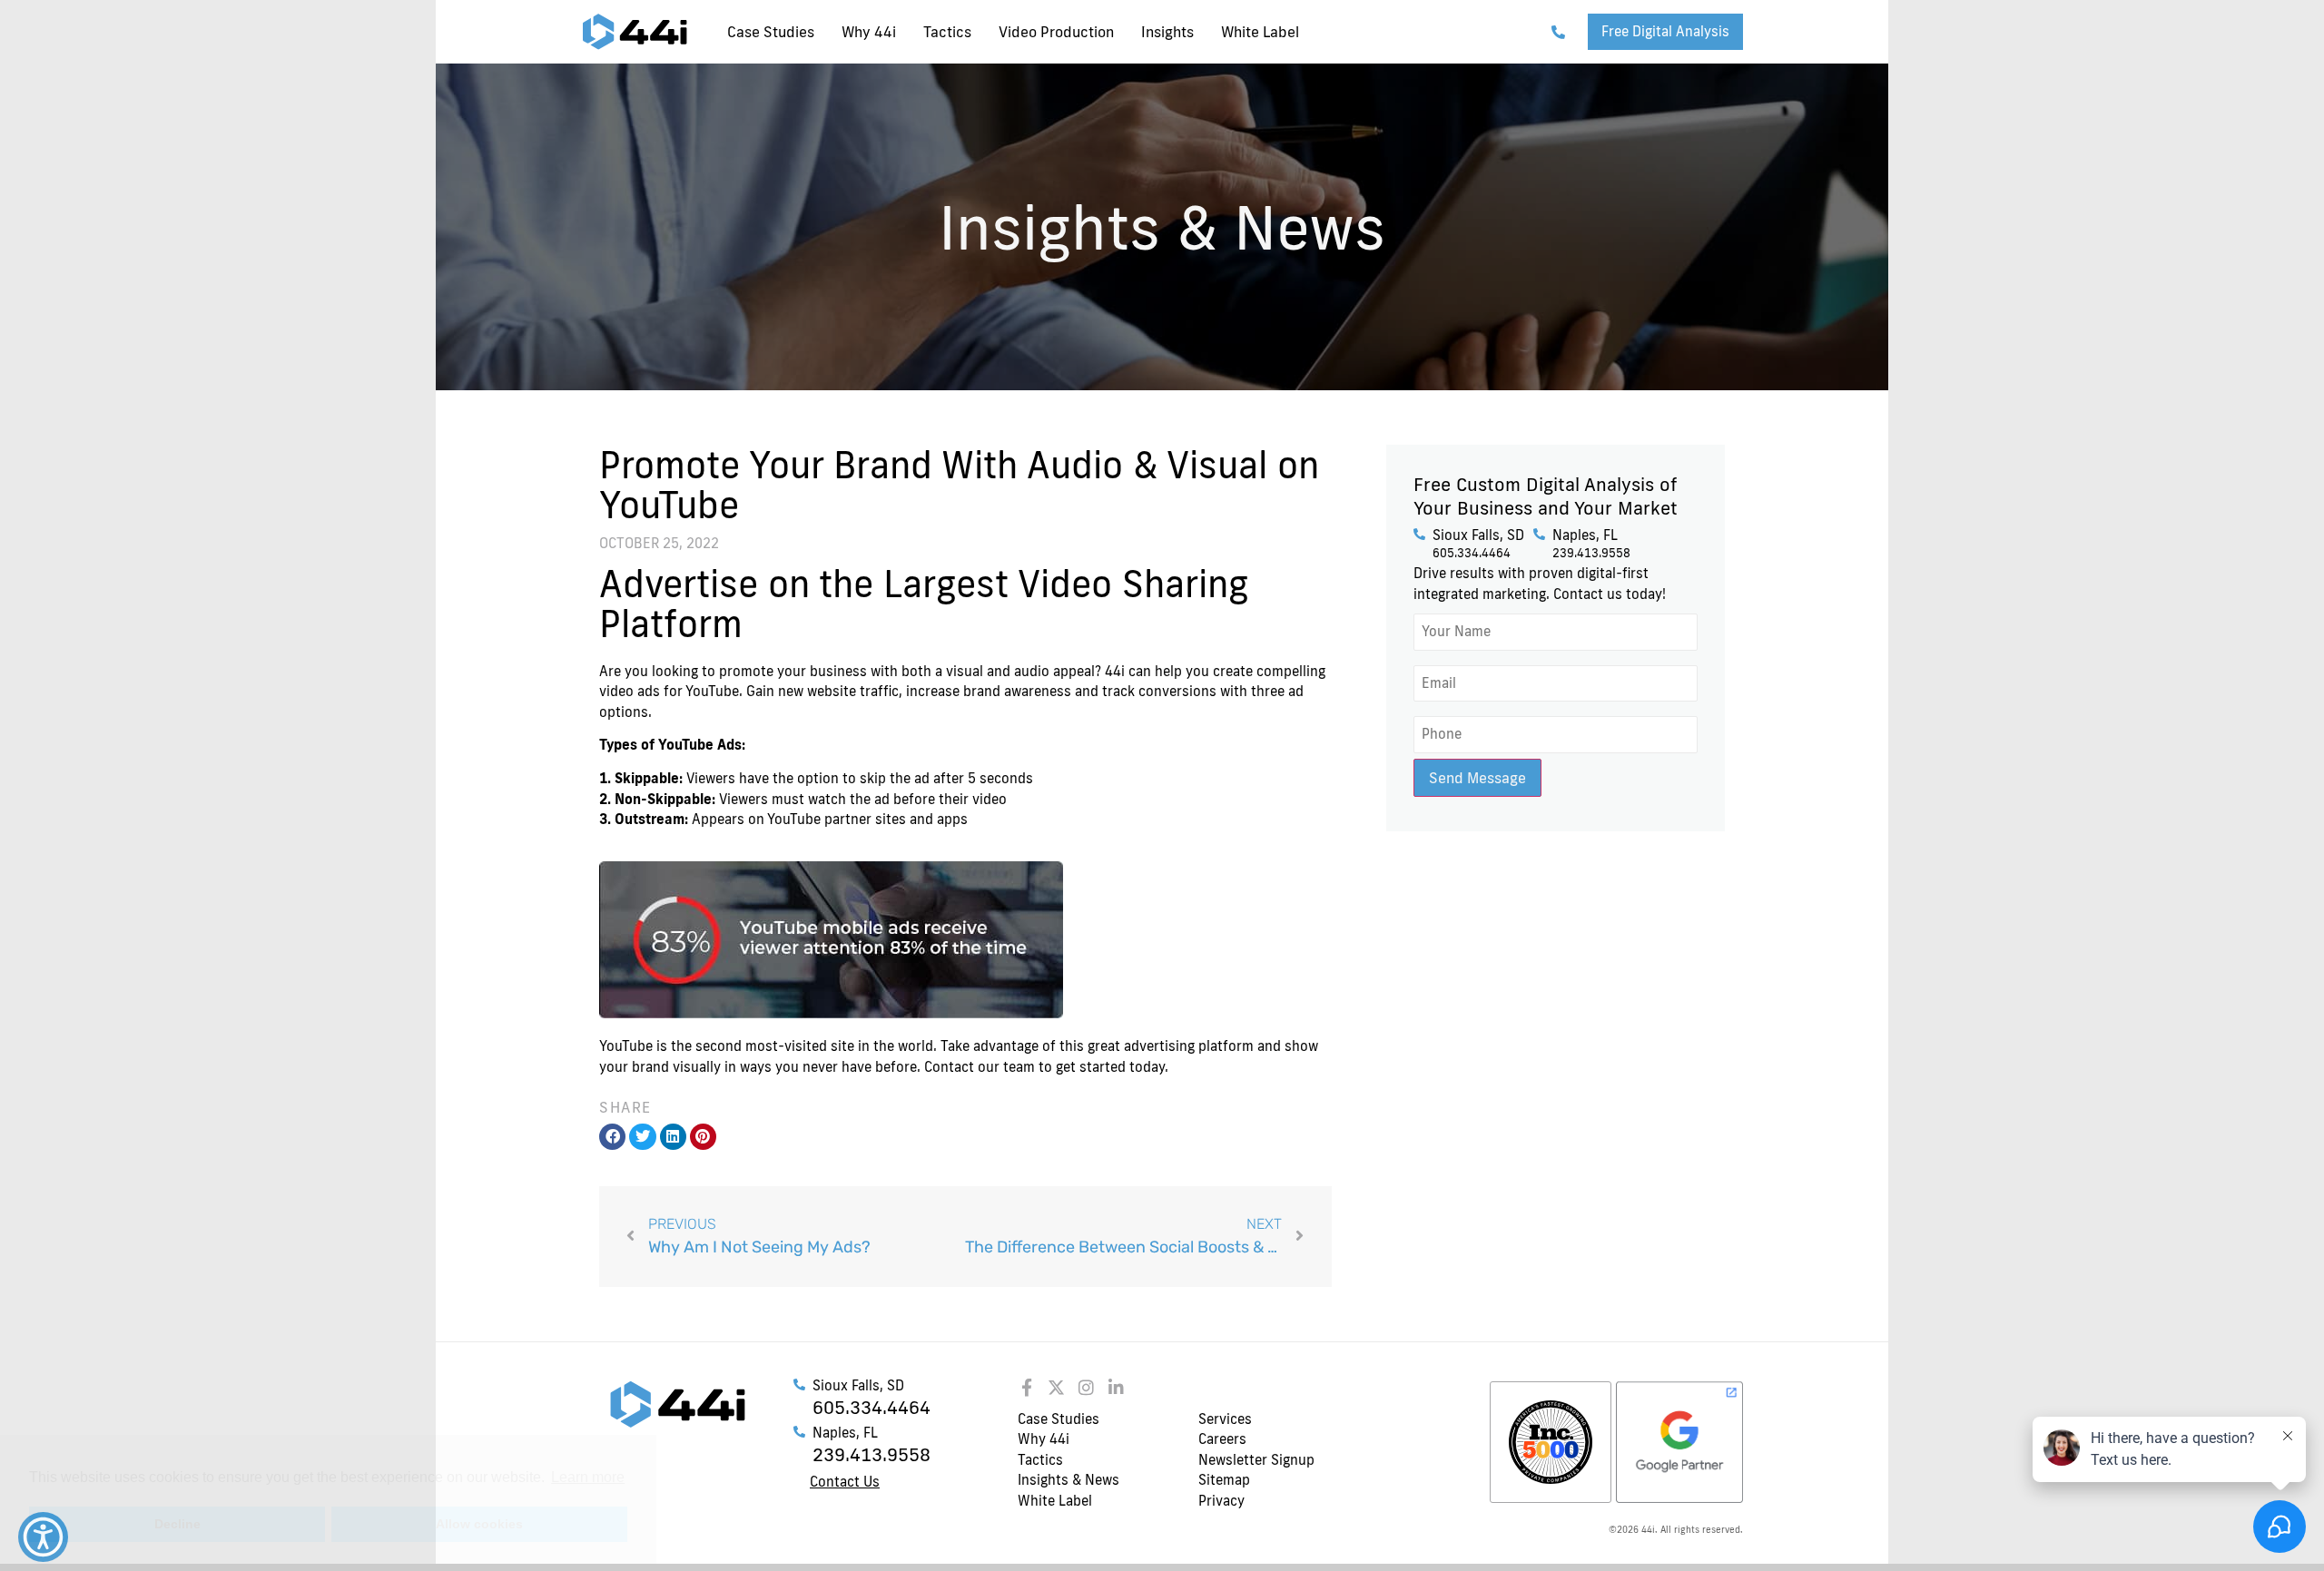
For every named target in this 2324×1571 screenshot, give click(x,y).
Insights (1167, 32)
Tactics (947, 32)
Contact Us (845, 1482)
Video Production (1056, 32)
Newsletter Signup (1256, 1460)
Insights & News (1068, 1480)
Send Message (1477, 778)
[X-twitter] (1056, 1387)
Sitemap (1224, 1480)
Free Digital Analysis (1665, 31)
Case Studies (771, 32)
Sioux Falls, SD (1478, 535)
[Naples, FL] (1539, 534)
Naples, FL (1585, 535)
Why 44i (869, 32)
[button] (612, 1137)
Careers (1222, 1439)
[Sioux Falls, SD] (1419, 534)
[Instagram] (1086, 1387)
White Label (1260, 32)
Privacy (1221, 1501)
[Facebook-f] (1026, 1387)
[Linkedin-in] (1116, 1387)
